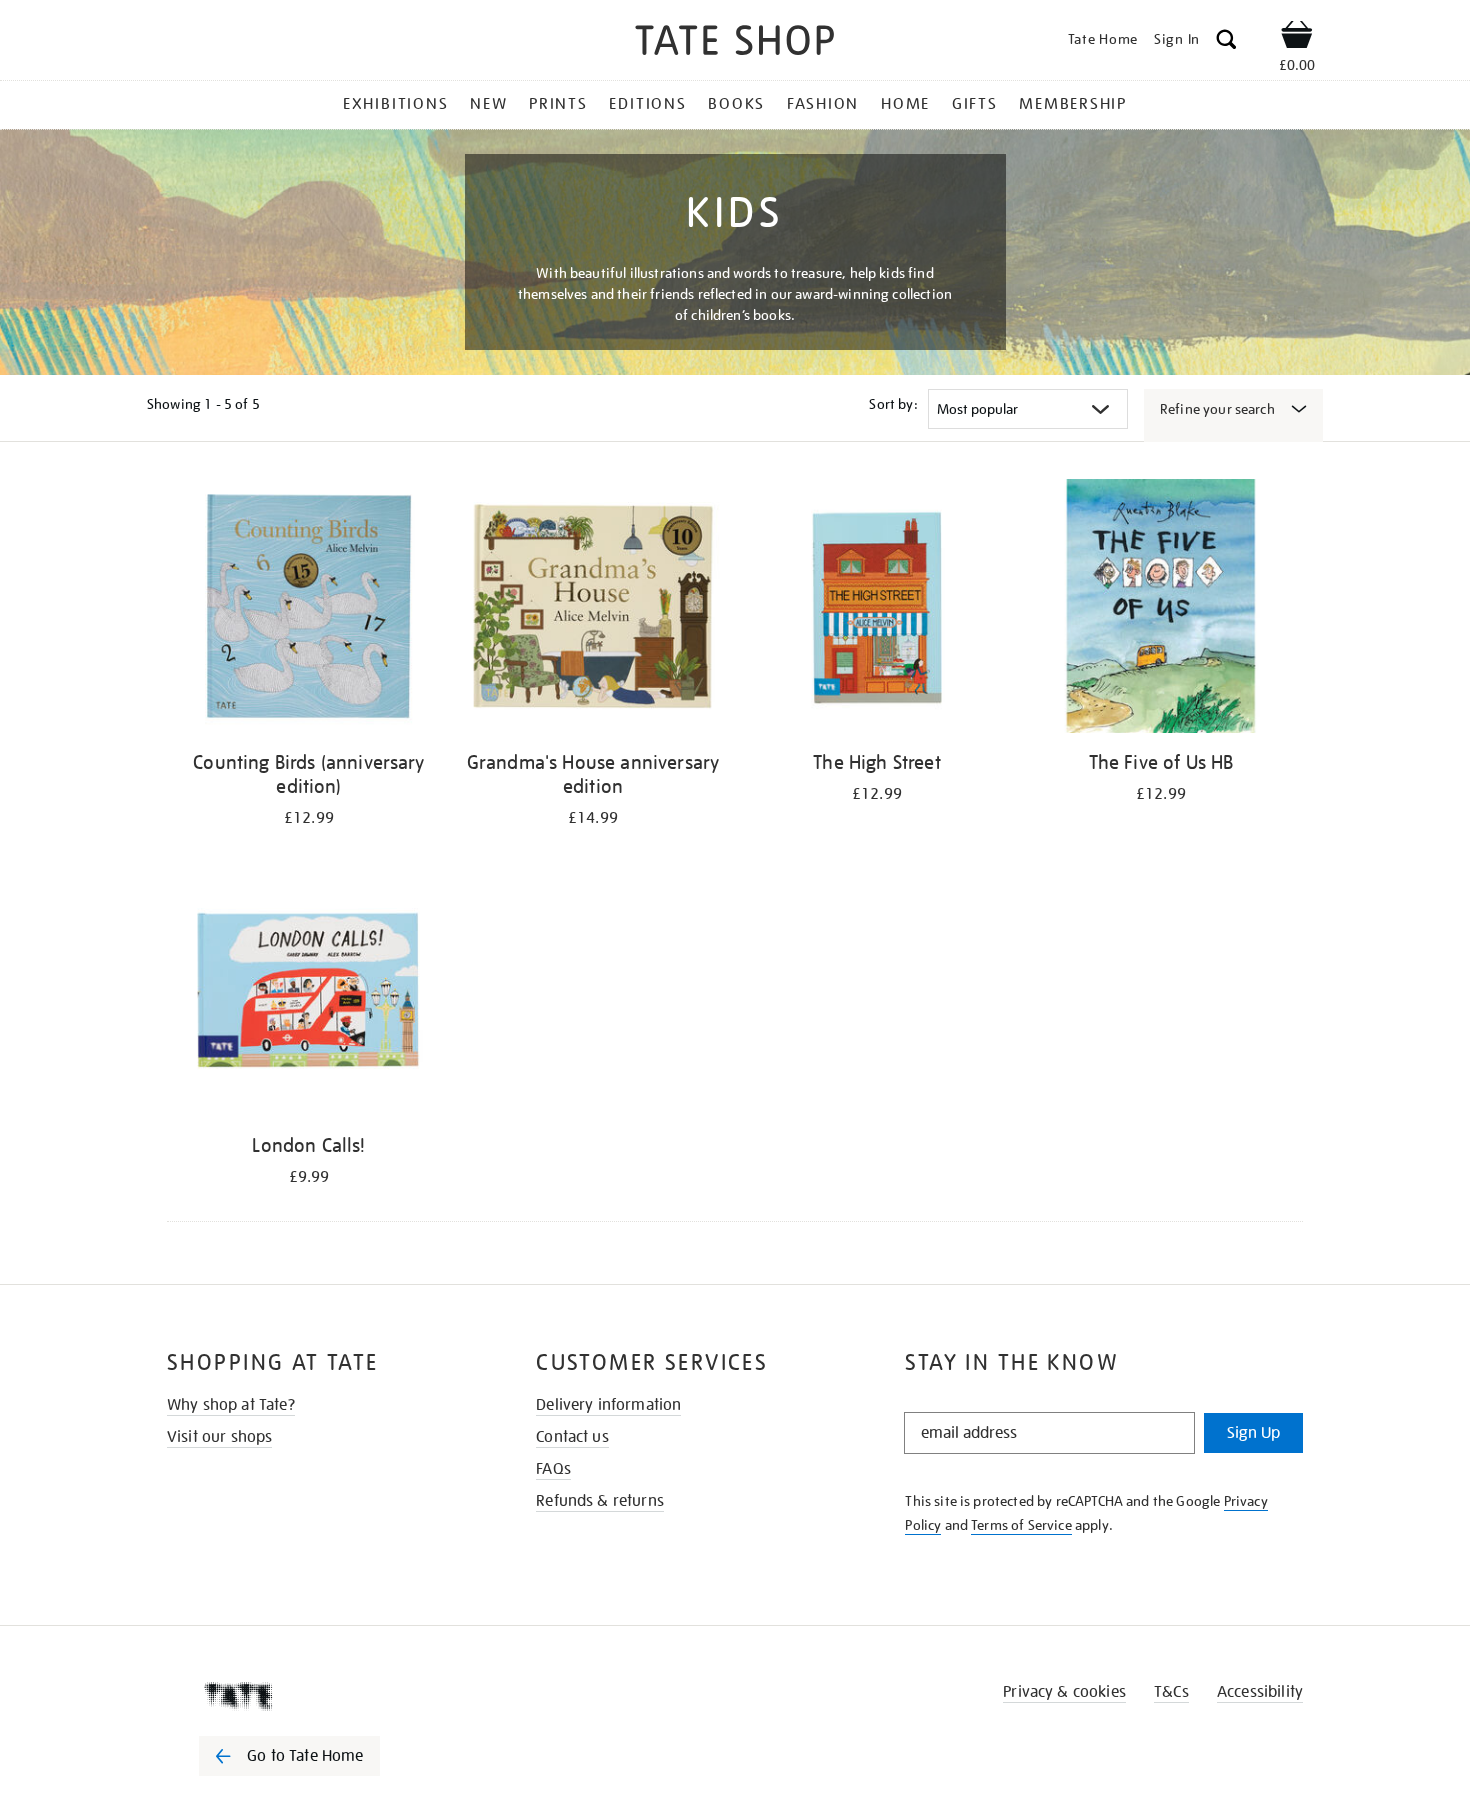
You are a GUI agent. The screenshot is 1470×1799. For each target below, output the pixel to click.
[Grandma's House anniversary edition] (593, 609)
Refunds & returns (600, 1501)
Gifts (975, 104)
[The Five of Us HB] (1161, 609)
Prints (558, 104)
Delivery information (608, 1405)
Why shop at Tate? (231, 1405)
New (488, 104)
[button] (1226, 42)
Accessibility (1260, 1692)
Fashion (823, 104)
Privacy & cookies (1064, 1692)
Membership (1073, 104)
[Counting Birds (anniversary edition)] (309, 609)
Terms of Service (1021, 1525)
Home (905, 104)
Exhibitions (395, 104)
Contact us (572, 1437)
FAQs (553, 1469)
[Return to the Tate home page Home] (735, 43)
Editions (647, 104)
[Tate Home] (325, 1696)
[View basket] (1297, 38)
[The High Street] (877, 609)
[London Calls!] (309, 992)
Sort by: (893, 404)
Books (736, 104)
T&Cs (1171, 1692)
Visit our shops (219, 1437)
